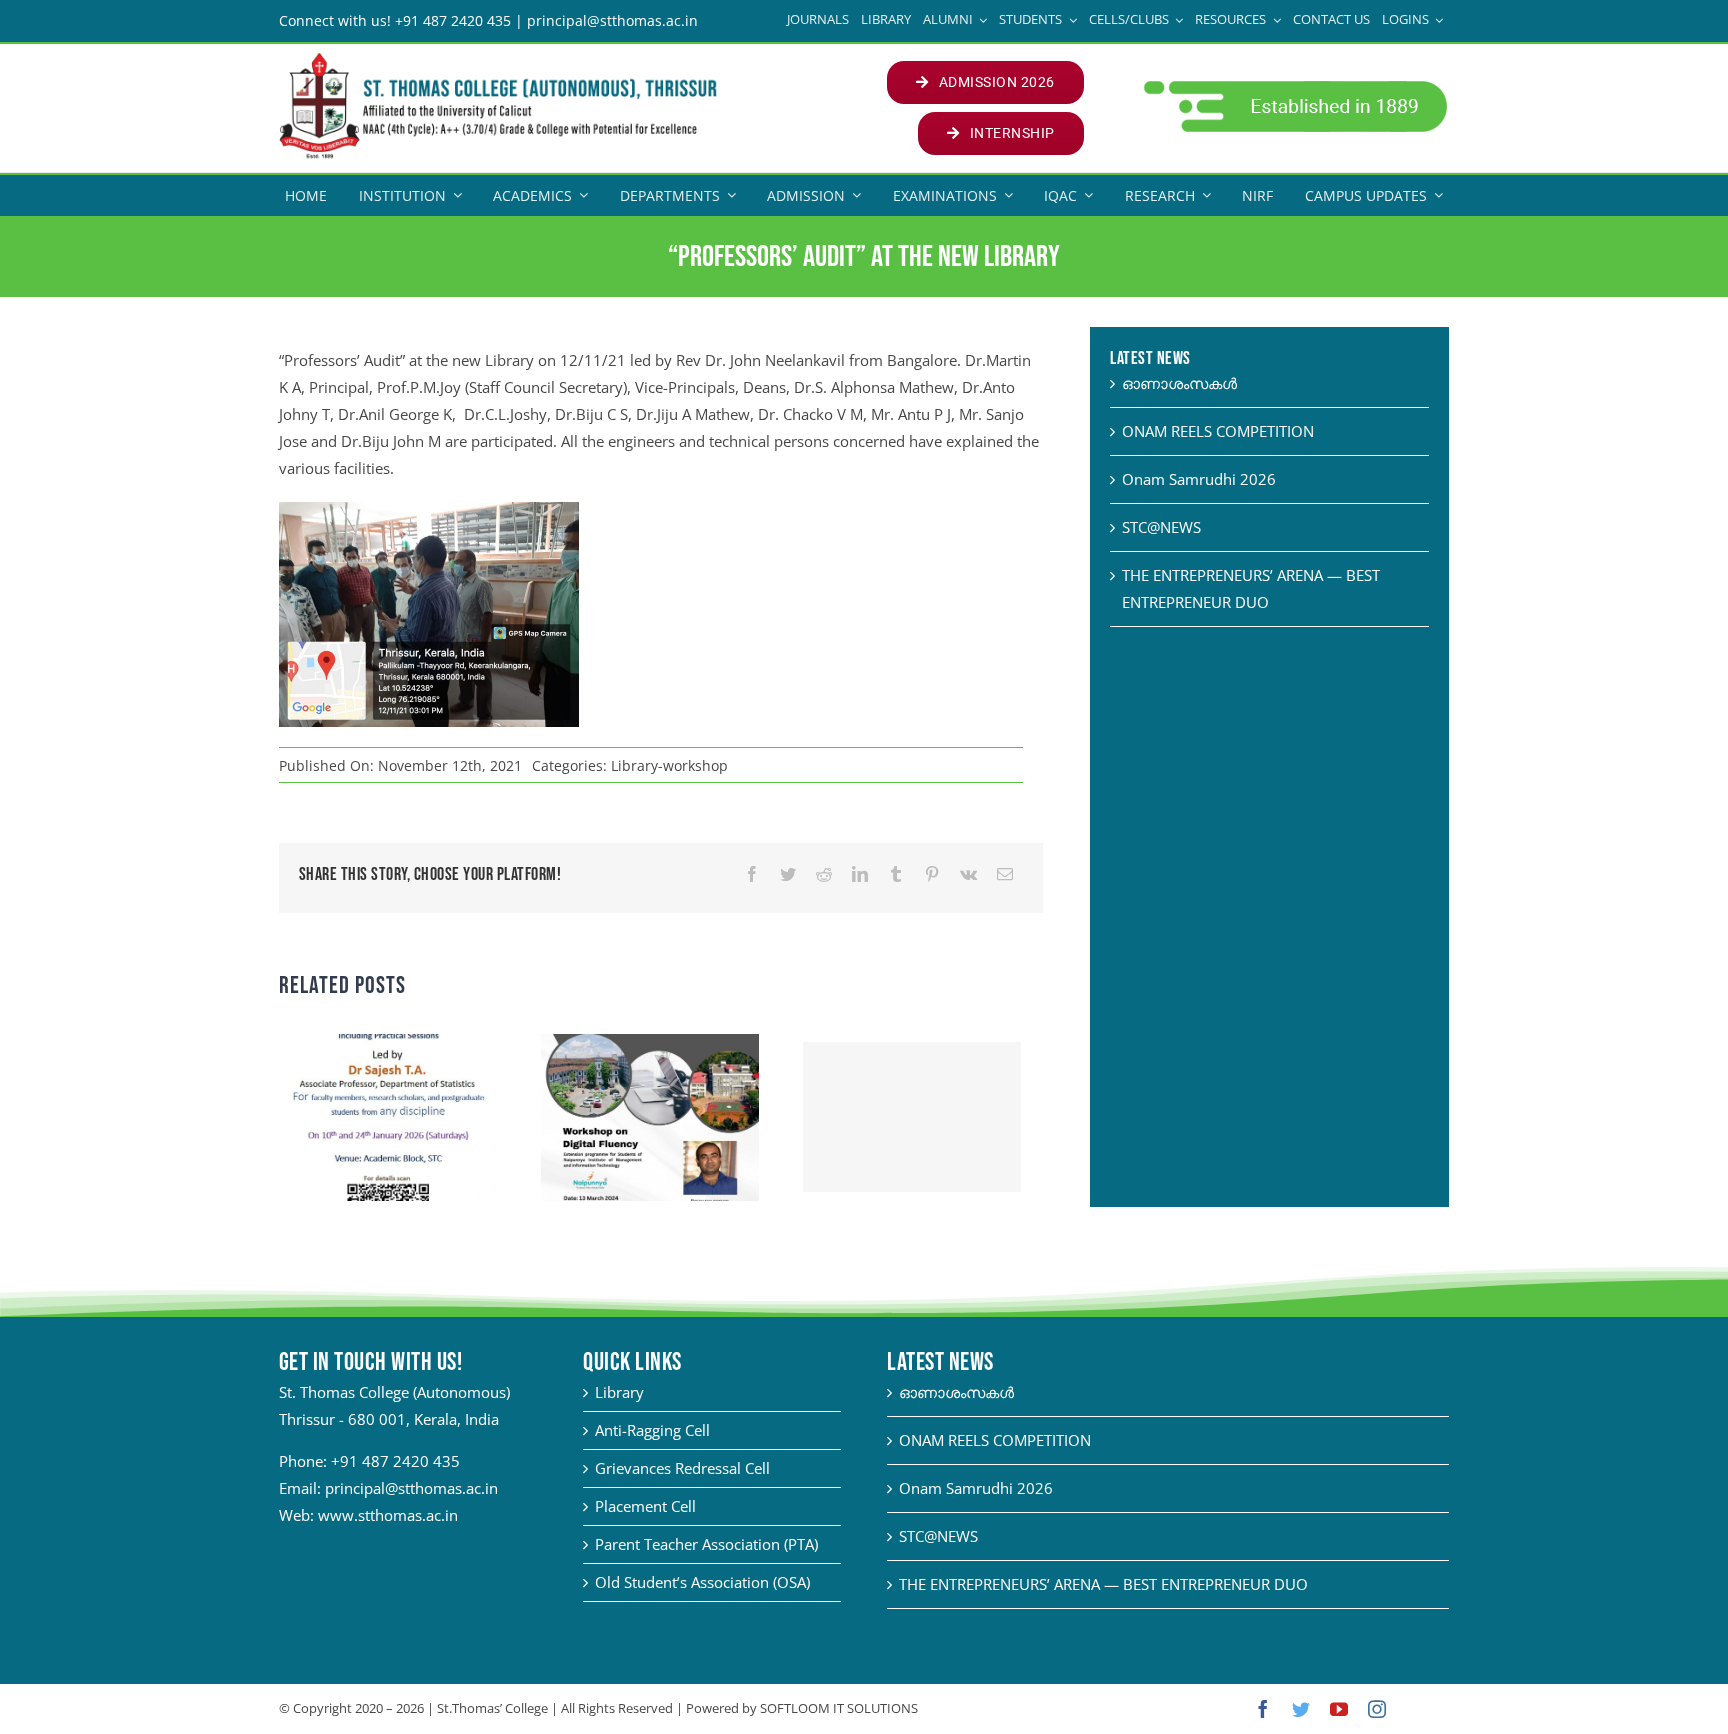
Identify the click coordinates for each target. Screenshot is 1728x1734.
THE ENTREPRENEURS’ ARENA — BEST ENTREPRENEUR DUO (1103, 1584)
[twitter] (1301, 1709)
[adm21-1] (1293, 86)
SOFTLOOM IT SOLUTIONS (839, 1708)
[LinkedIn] (860, 874)
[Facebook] (752, 874)
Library (619, 1392)
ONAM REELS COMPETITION (1218, 431)
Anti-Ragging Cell (652, 1430)
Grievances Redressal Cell (682, 1468)
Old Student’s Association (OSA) (702, 1582)
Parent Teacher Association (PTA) (706, 1544)
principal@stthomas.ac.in (411, 1488)
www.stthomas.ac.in (388, 1515)
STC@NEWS (1161, 527)
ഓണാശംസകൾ (1179, 383)
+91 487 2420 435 (395, 1461)
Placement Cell (645, 1506)
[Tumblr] (896, 874)
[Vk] (968, 874)
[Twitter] (788, 874)
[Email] (1005, 874)
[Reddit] (824, 874)
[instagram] (1377, 1709)
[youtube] (1339, 1709)
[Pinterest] (932, 874)
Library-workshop (669, 765)
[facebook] (1263, 1709)
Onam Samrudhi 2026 (1199, 479)
